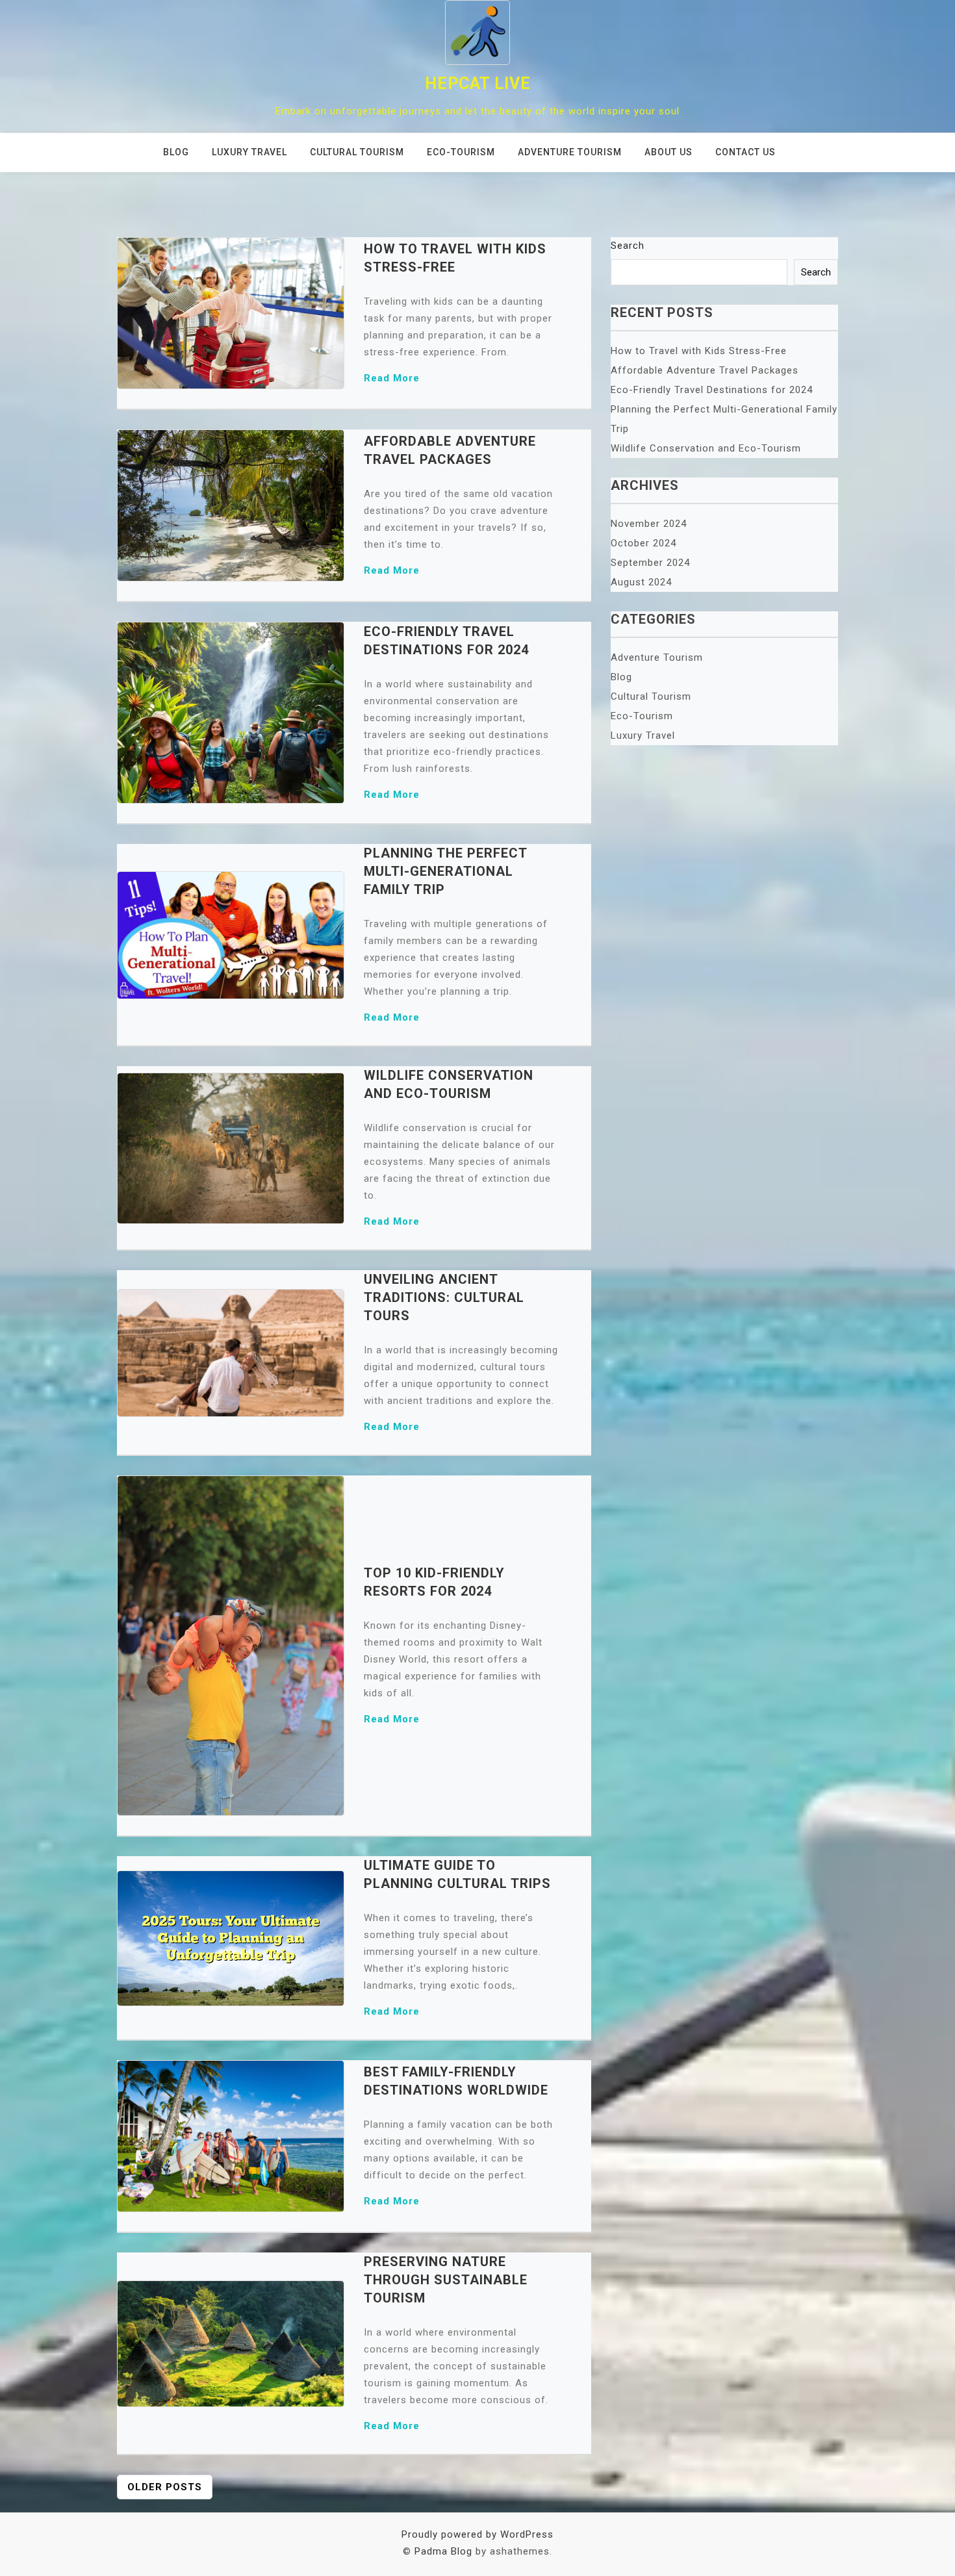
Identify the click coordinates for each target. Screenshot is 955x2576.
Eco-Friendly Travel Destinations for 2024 (712, 390)
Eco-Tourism (461, 152)
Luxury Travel (249, 152)
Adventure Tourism (570, 152)
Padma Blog (443, 2551)
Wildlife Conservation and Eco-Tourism (706, 448)
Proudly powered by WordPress (478, 2534)
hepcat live (478, 83)
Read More (392, 378)
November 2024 (649, 524)
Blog (176, 152)
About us (668, 152)
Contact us (745, 152)
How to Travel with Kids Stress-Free (699, 351)
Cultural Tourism (357, 152)
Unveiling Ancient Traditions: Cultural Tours (444, 1297)
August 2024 (641, 582)
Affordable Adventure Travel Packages (705, 370)
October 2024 (643, 543)
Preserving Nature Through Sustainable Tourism (446, 2280)
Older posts (165, 2487)
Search (628, 246)
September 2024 (650, 563)
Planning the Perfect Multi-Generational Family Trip (445, 871)
